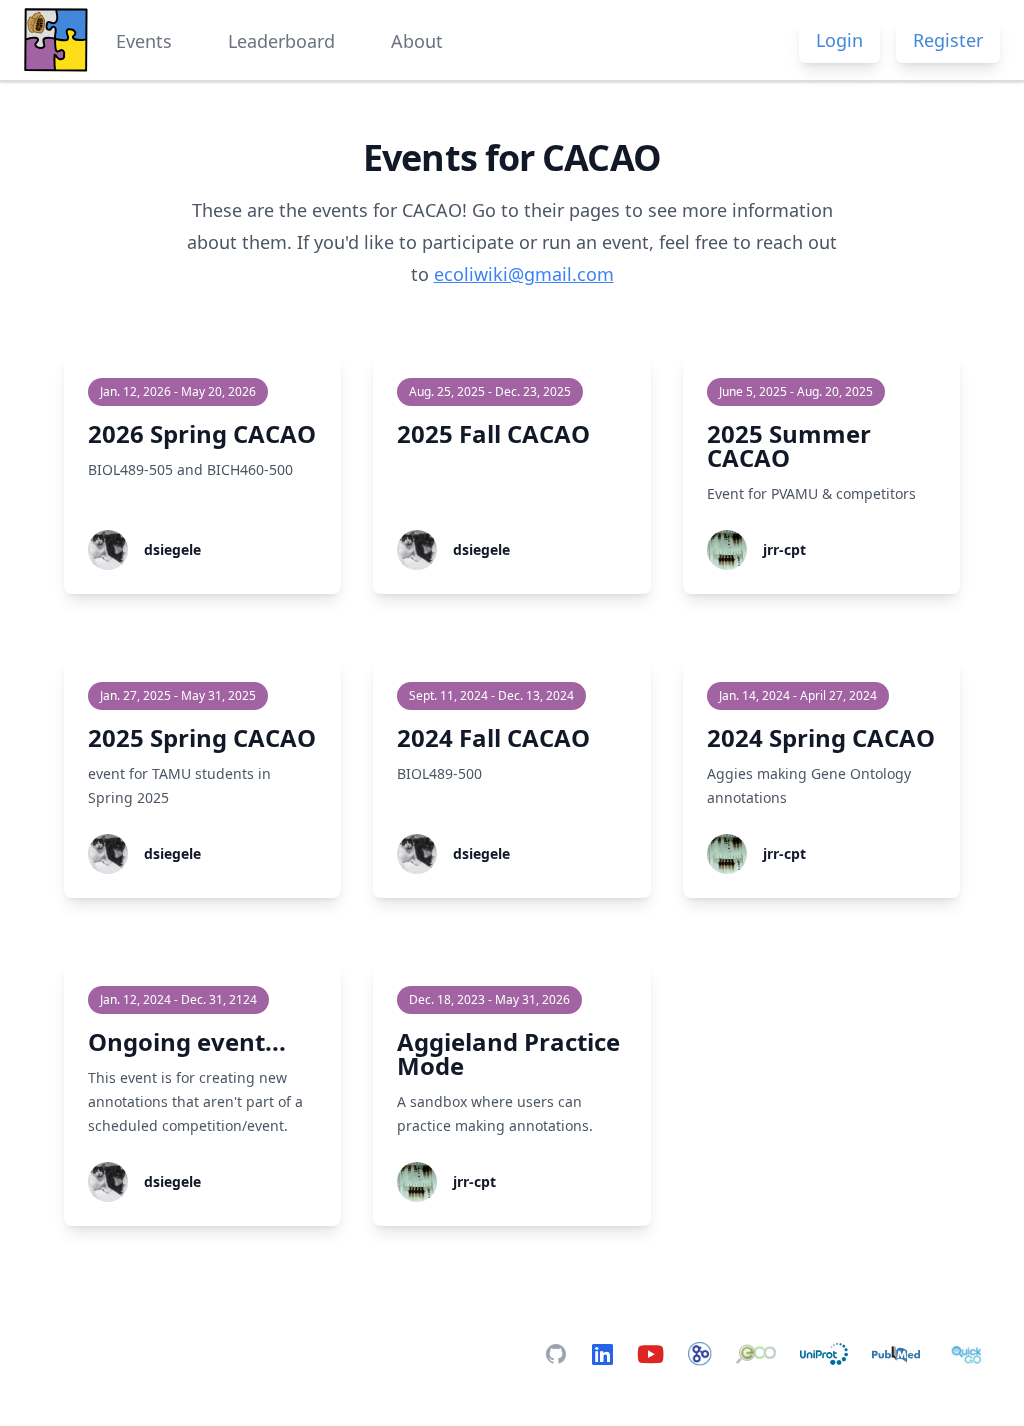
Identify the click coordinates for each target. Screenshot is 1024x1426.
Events (144, 41)
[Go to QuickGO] (968, 1354)
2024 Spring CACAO (821, 737)
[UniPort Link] (824, 1354)
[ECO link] (756, 1354)
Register (948, 40)
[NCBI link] (896, 1354)
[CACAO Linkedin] (602, 1354)
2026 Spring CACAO (202, 433)
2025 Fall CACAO (493, 433)
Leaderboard (281, 41)
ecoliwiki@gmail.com (524, 274)
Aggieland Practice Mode (508, 1053)
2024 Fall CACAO (493, 737)
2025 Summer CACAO (789, 445)
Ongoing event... (187, 1041)
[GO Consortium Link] (700, 1354)
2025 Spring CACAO (202, 737)
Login (839, 40)
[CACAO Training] (650, 1354)
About (417, 41)
